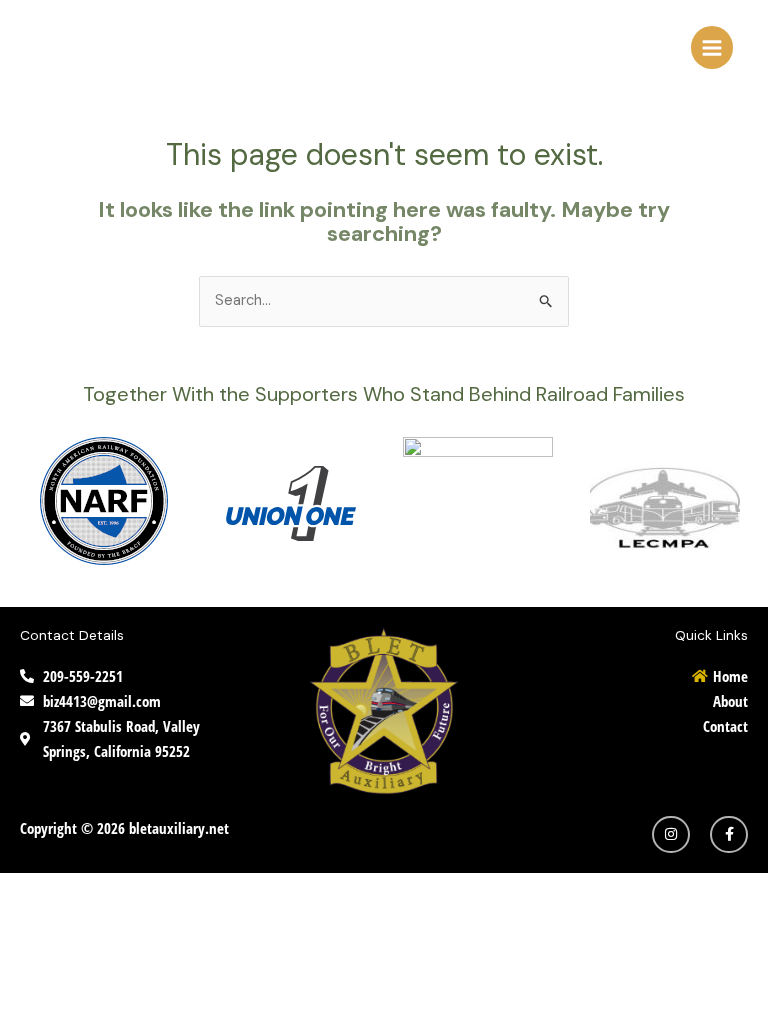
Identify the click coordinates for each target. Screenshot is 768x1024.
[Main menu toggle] (712, 47)
